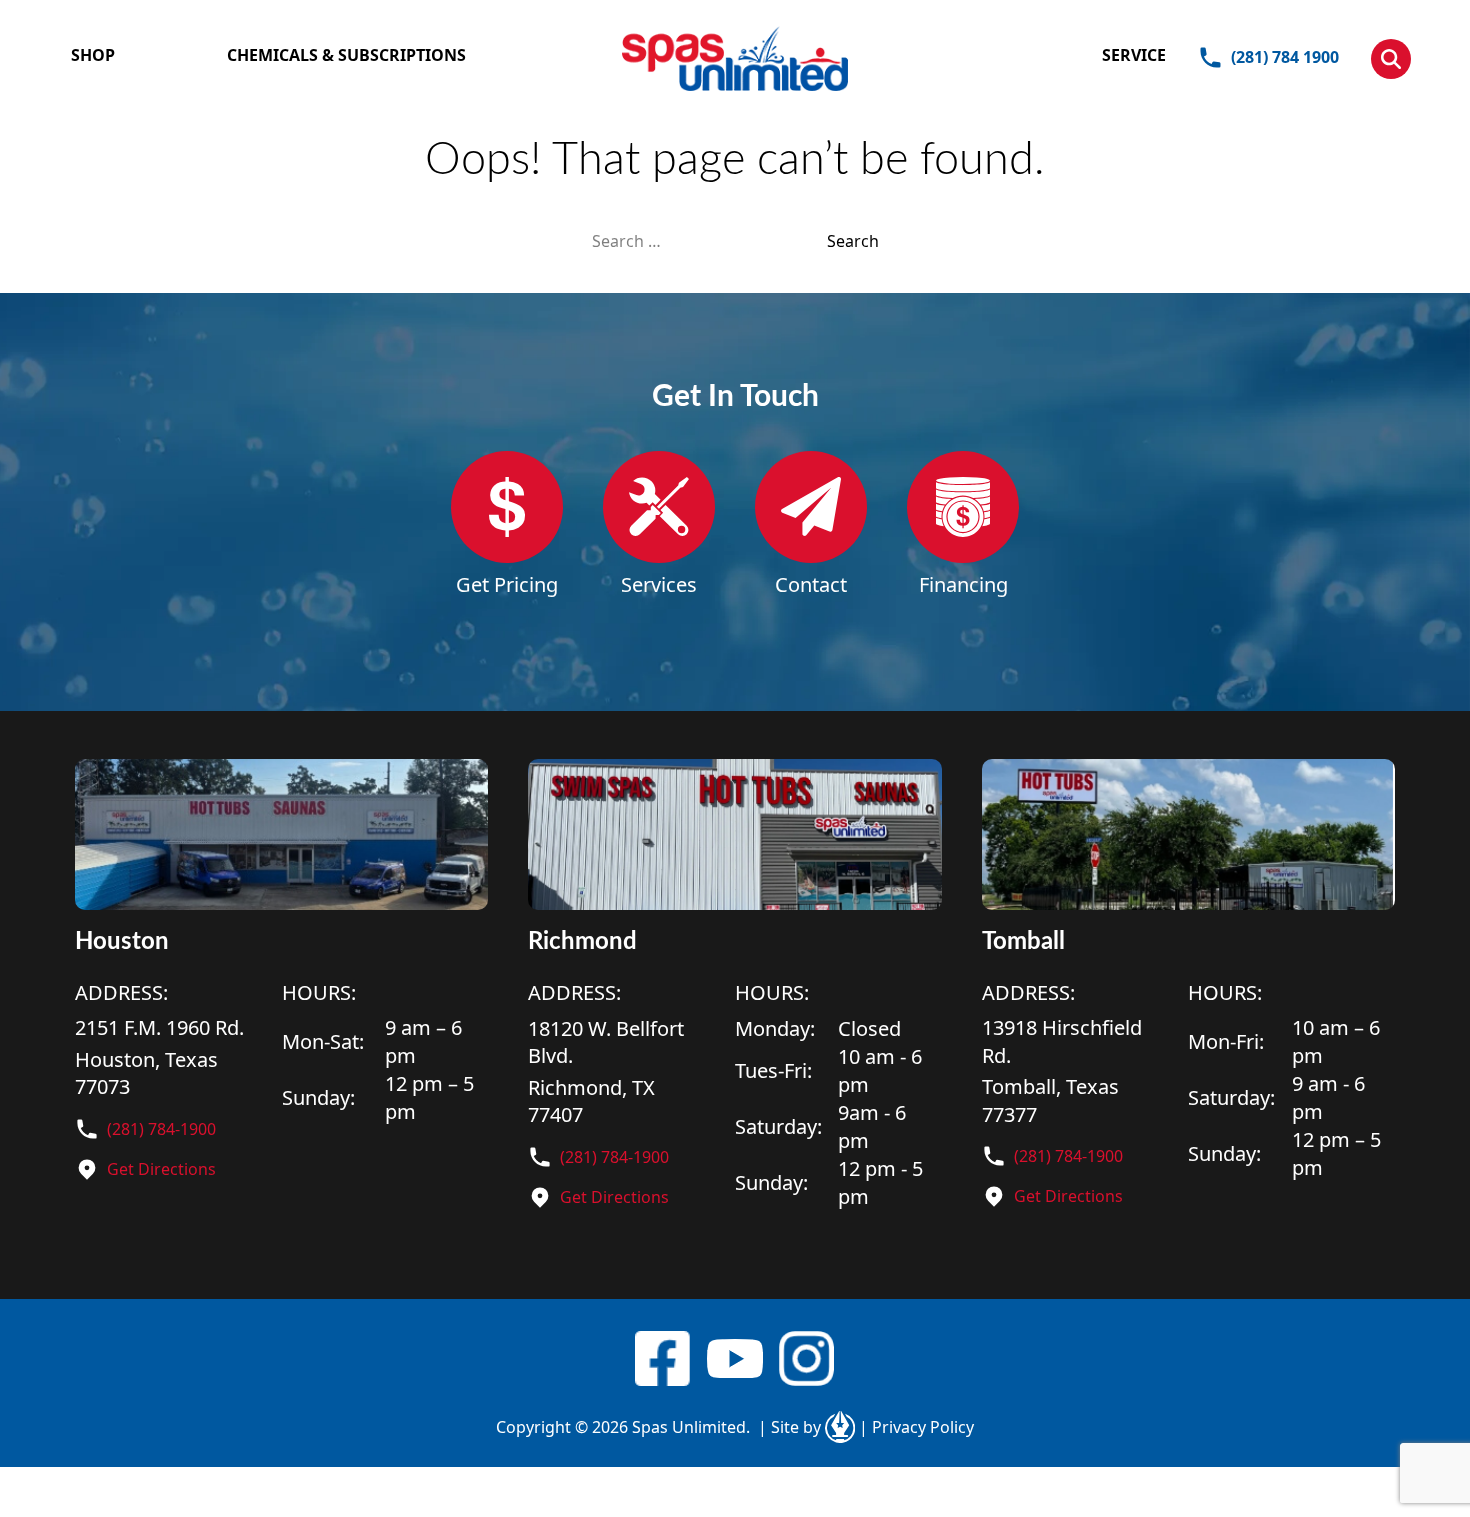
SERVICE (1134, 55)
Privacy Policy (916, 1427)
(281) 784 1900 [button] (1285, 57)
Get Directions (161, 1169)
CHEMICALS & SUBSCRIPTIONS (346, 55)
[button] (1391, 59)
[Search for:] (709, 241)
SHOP (93, 55)
